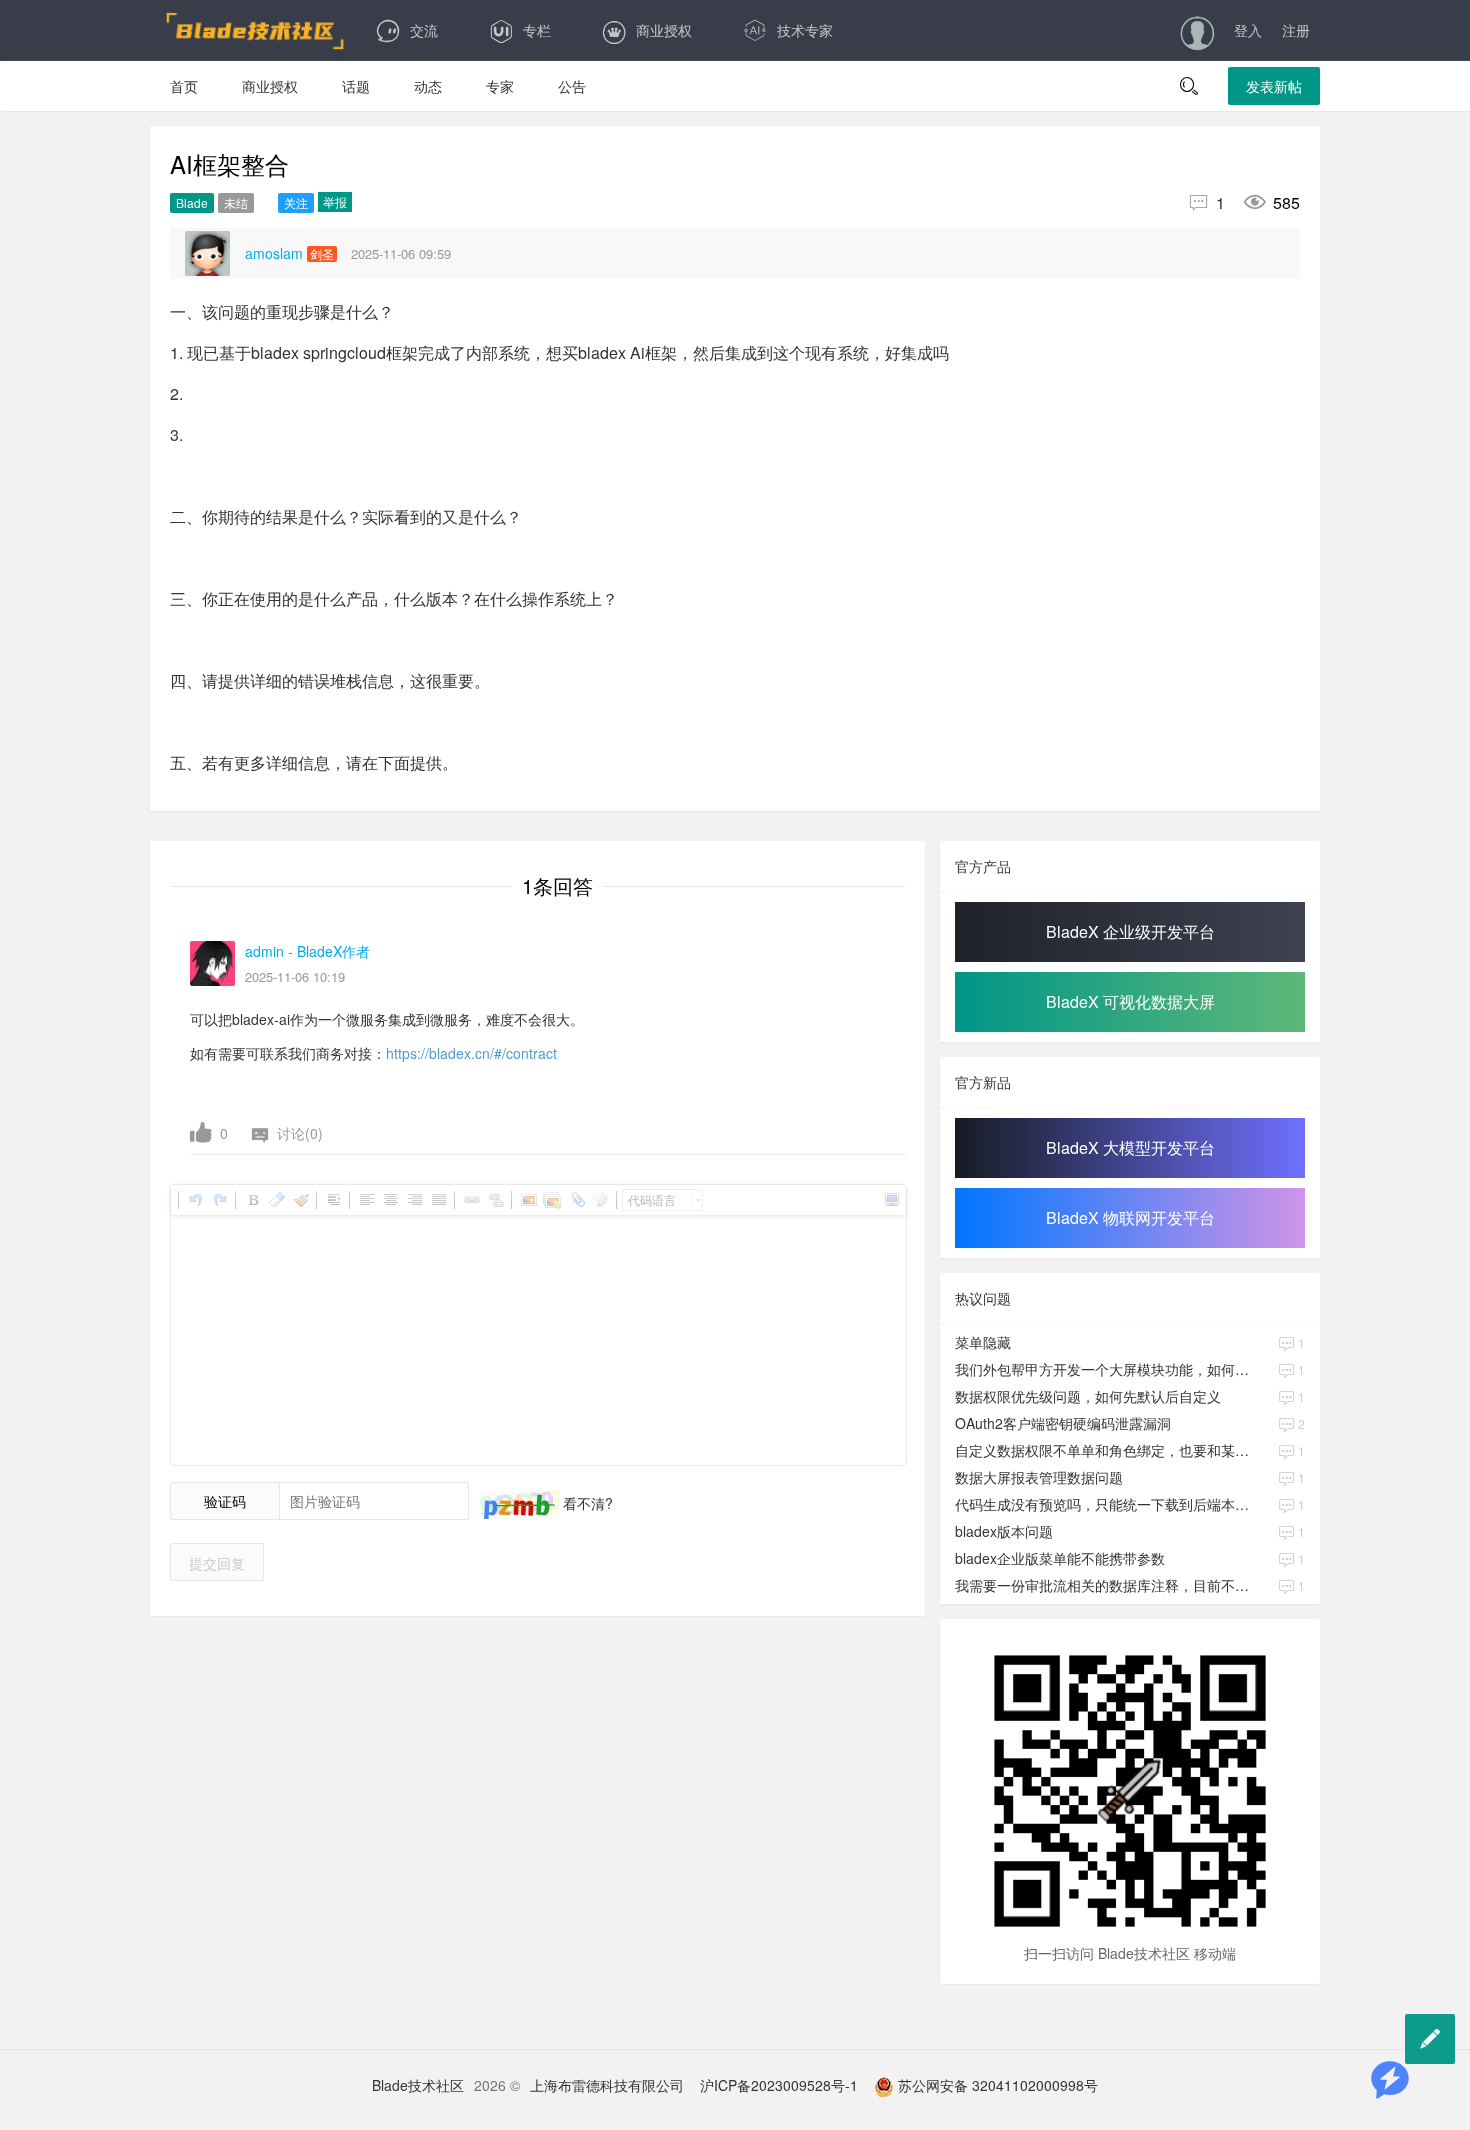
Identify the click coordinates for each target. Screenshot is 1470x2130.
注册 (1296, 30)
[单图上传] (528, 1200)
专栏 (537, 30)
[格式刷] (300, 1200)
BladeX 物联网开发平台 (1130, 1217)
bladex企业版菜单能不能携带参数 (1060, 1558)
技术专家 (805, 30)
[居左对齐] (366, 1200)
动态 (428, 86)
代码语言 (652, 1199)
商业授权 (664, 30)
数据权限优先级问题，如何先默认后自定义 (1088, 1396)
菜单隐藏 (983, 1342)
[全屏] (891, 1200)
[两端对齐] (438, 1200)
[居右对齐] (414, 1200)
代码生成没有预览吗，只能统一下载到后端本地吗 (1104, 1504)
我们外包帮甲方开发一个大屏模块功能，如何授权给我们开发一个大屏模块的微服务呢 (1104, 1369)
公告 (572, 86)
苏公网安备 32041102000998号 (996, 2085)
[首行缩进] (333, 1200)
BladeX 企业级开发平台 (1130, 931)
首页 (184, 86)
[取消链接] (495, 1200)
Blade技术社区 (418, 2085)
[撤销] (195, 1200)
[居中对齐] (390, 1200)
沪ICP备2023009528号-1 (779, 2085)
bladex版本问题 (1004, 1531)
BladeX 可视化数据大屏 (1130, 1001)
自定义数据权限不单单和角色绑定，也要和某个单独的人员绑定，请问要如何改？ (1104, 1450)
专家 (500, 86)
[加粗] (252, 1200)
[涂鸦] (600, 1200)
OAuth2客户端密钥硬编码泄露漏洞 (1063, 1423)
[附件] (576, 1200)
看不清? (586, 1503)
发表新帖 (1274, 86)
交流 (424, 30)
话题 (356, 86)
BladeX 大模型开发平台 (1130, 1147)
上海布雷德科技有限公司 (607, 2085)
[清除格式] (276, 1200)
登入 (1248, 30)
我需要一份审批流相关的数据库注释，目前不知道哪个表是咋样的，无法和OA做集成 (1104, 1585)
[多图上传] (552, 1200)
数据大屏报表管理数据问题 (1039, 1477)
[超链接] (471, 1200)
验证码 (225, 1501)
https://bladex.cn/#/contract (471, 1053)
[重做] (219, 1200)
